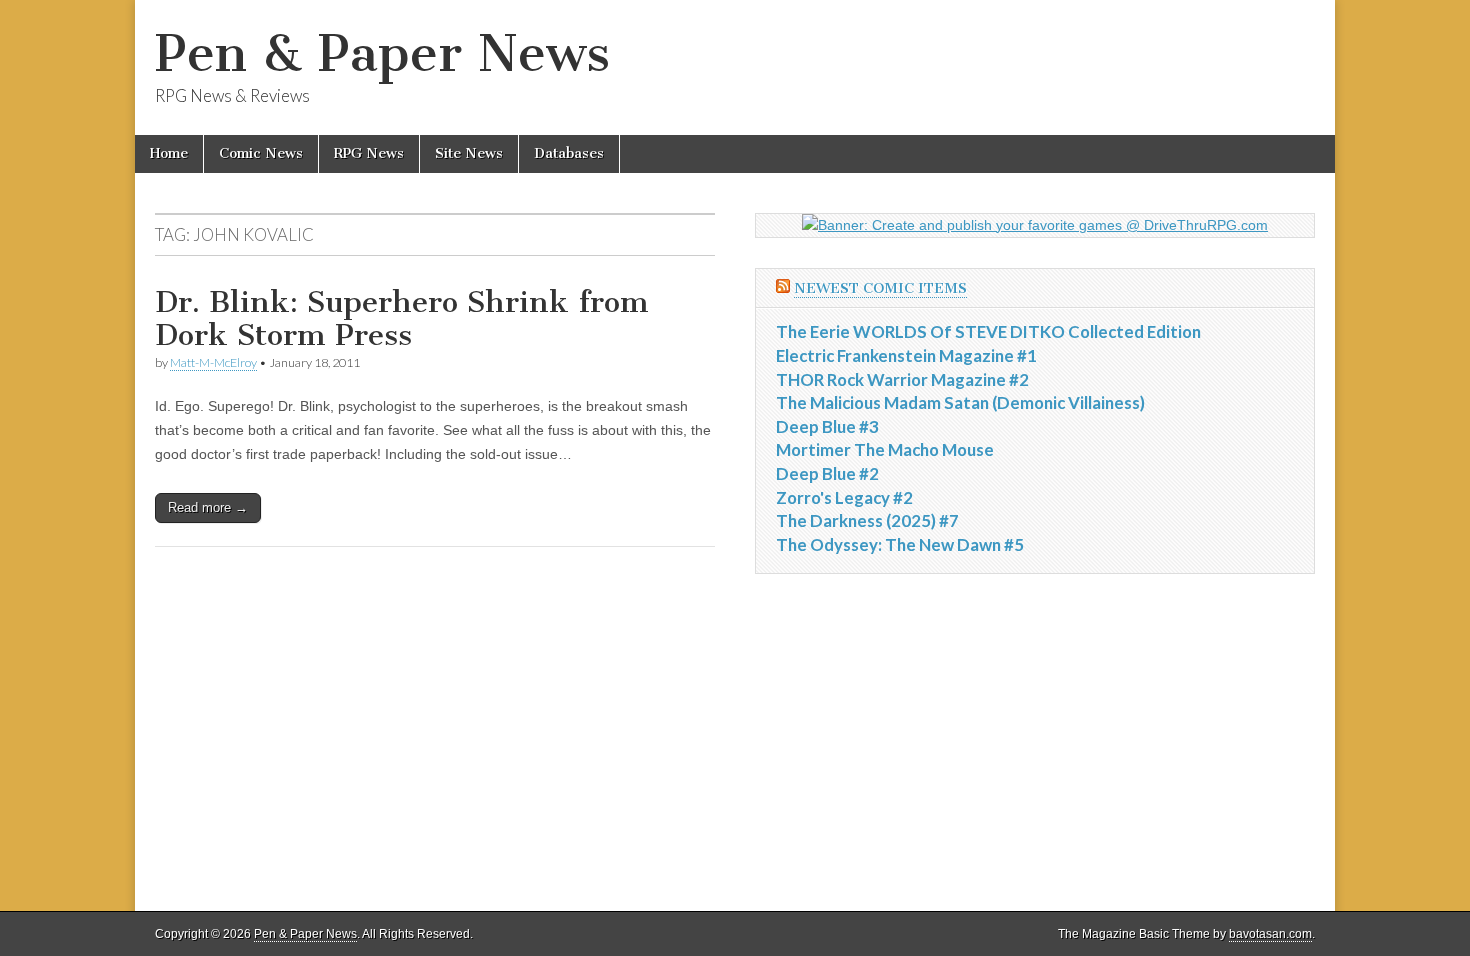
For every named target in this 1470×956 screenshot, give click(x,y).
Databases (569, 153)
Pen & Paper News (382, 53)
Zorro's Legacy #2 (844, 497)
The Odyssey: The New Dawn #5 (900, 544)
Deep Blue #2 (827, 473)
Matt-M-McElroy (213, 362)
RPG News (369, 153)
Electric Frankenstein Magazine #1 (906, 355)
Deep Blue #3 (827, 426)
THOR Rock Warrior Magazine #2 (902, 379)
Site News (469, 153)
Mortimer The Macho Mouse (885, 449)
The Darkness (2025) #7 (867, 520)
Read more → (208, 507)
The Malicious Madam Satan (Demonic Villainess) (960, 402)
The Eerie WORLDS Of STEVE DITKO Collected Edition (988, 331)
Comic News (261, 153)
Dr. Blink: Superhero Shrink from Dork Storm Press (402, 319)
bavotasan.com (1270, 934)
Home (169, 153)
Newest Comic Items (880, 288)
